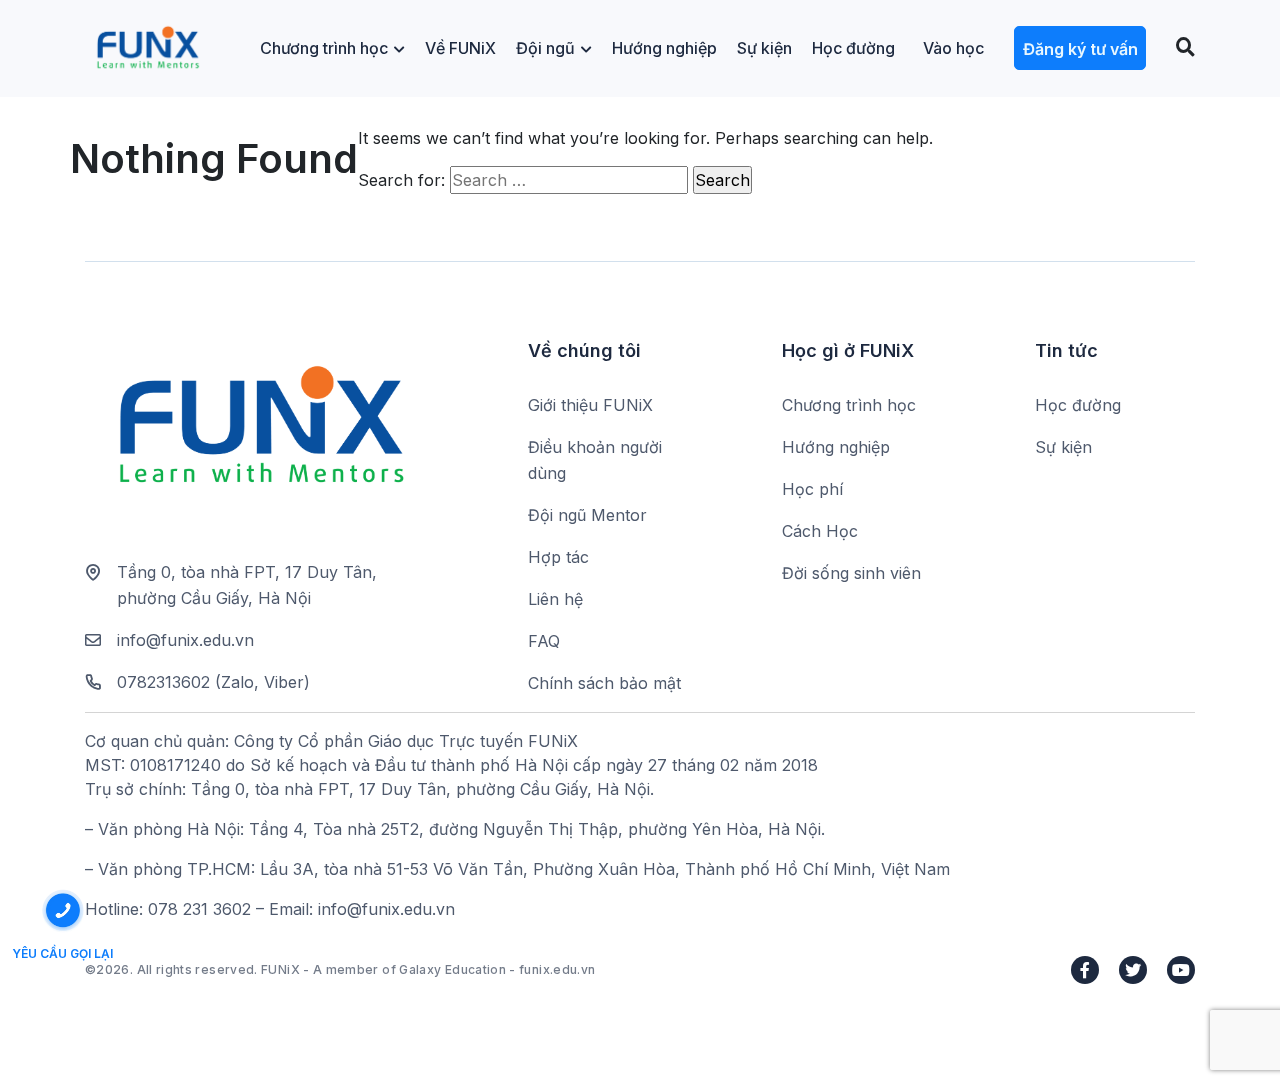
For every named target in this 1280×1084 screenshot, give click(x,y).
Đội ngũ (545, 48)
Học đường (853, 48)
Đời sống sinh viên (851, 573)
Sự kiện (764, 48)
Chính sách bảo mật (604, 683)
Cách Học (820, 531)
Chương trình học (324, 48)
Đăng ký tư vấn (1080, 49)
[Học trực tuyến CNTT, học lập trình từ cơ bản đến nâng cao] (147, 48)
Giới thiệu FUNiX (590, 405)
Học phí (812, 489)
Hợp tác (558, 557)
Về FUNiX (460, 48)
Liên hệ (555, 599)
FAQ (544, 641)
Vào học (953, 48)
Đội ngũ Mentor (587, 515)
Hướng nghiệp (664, 48)
